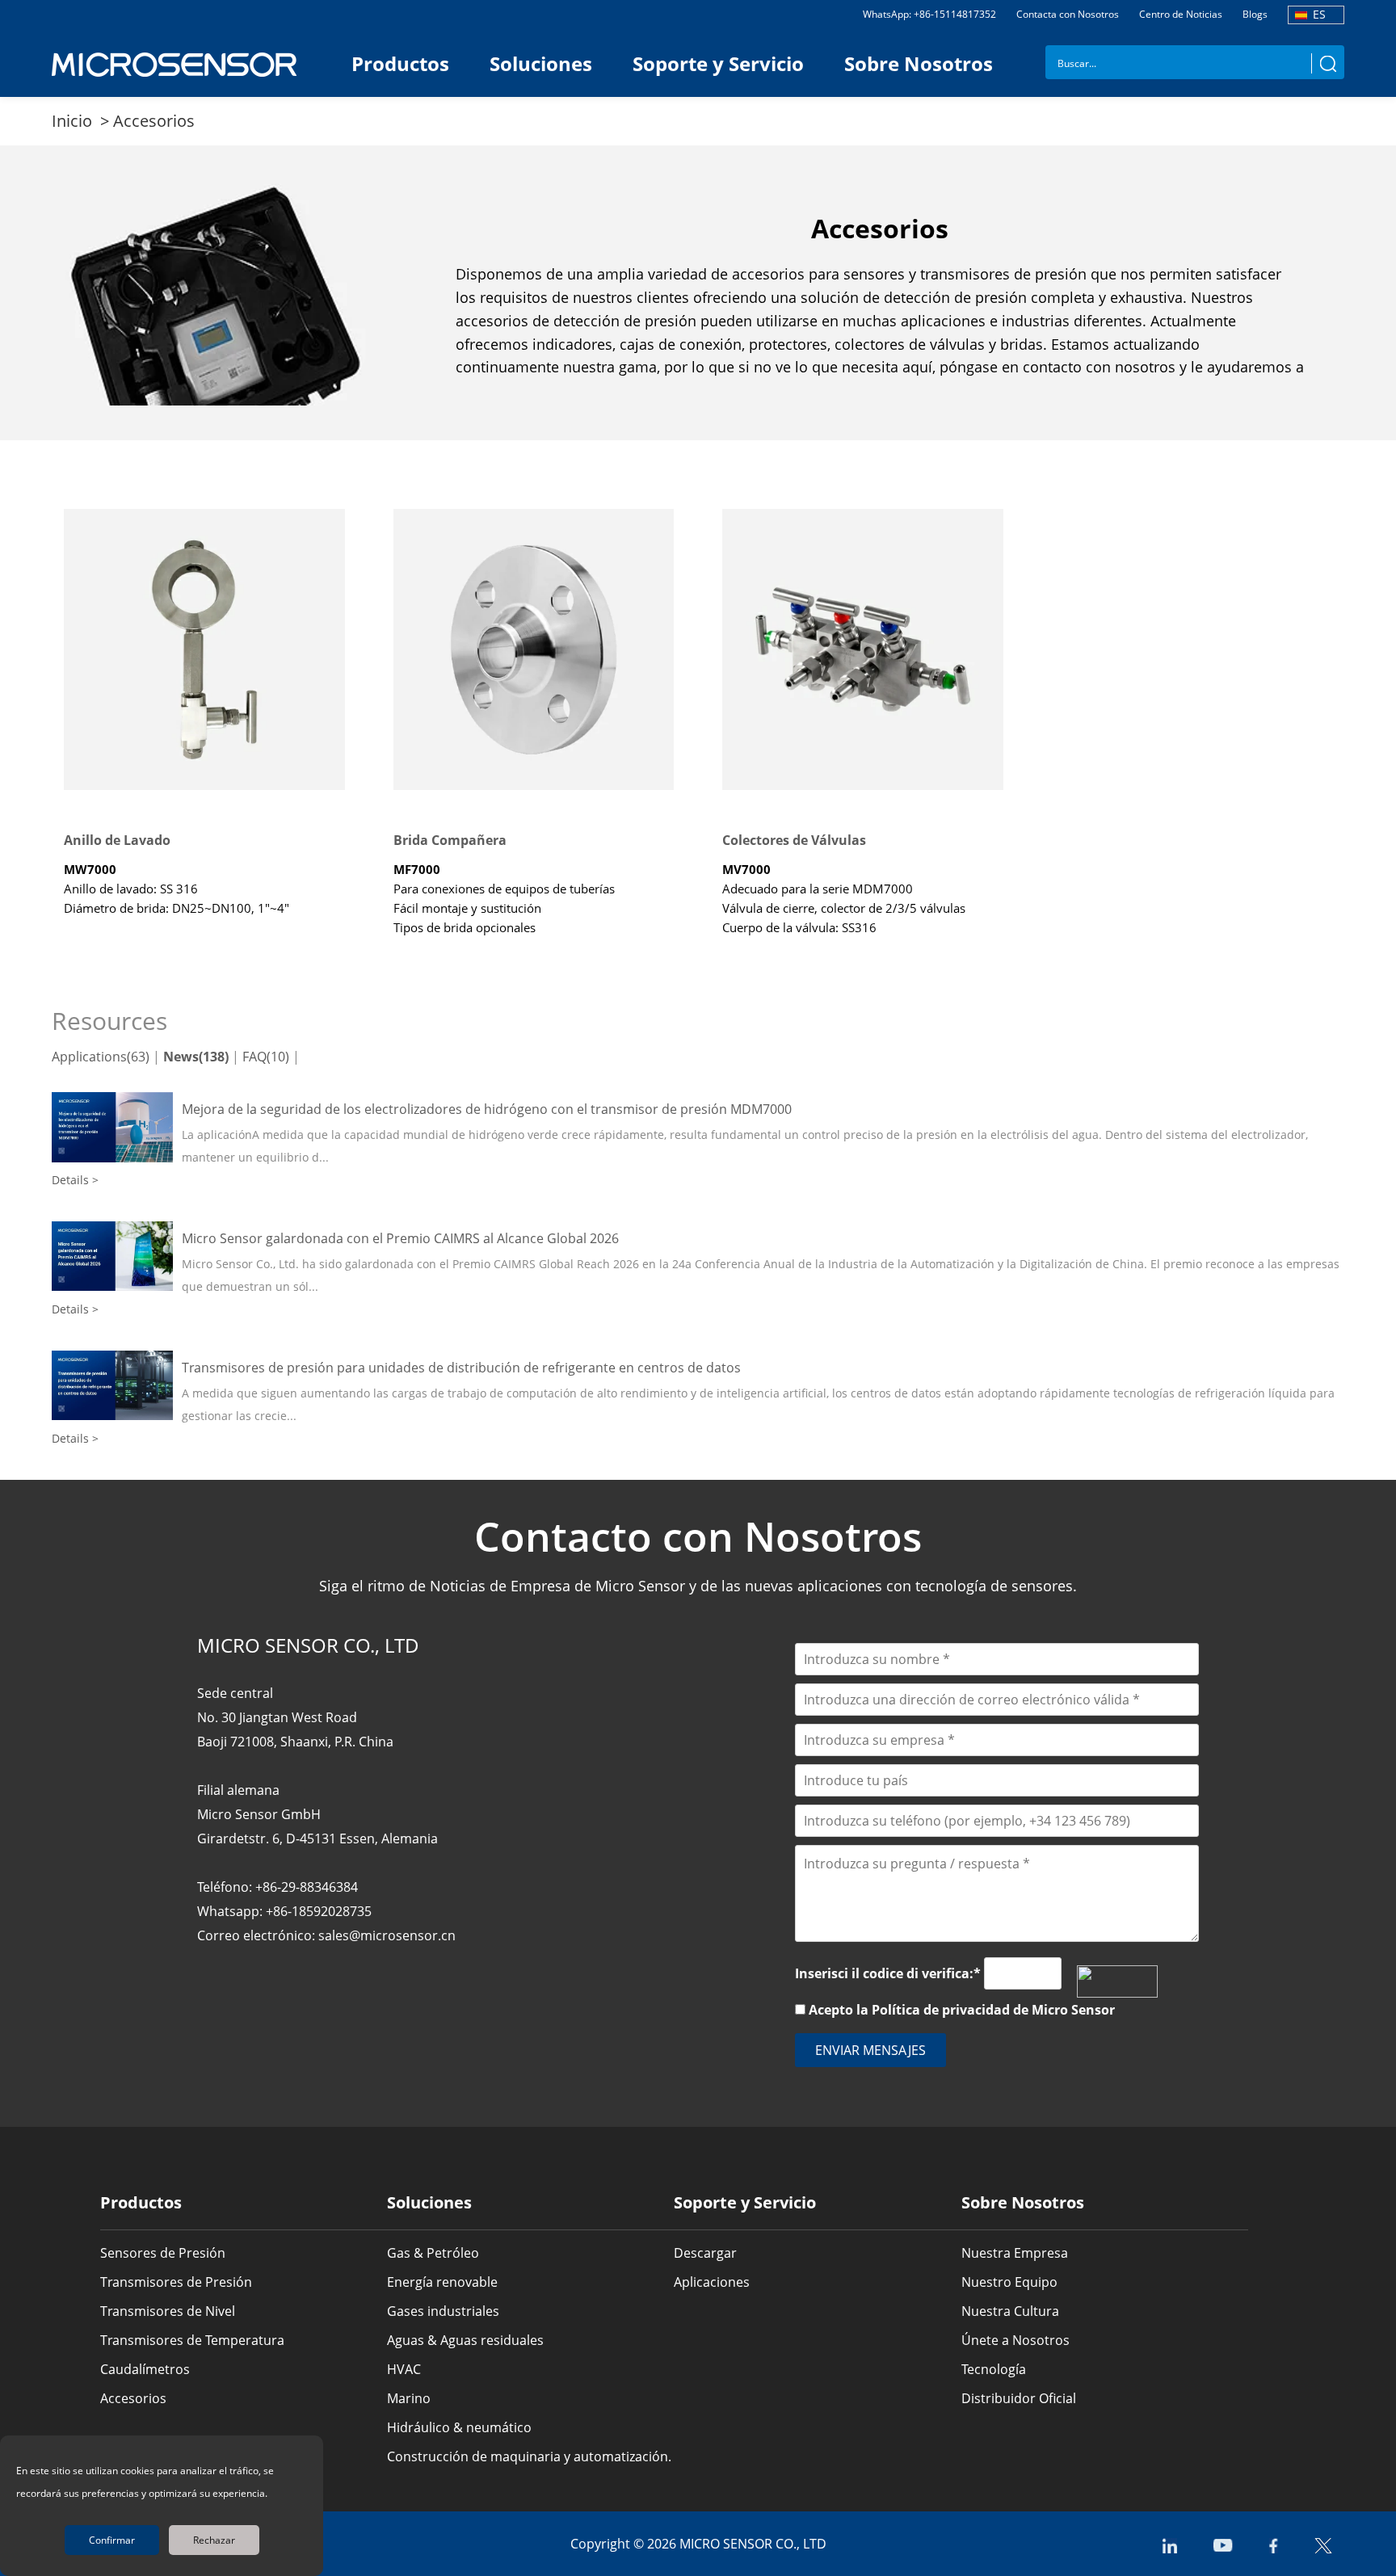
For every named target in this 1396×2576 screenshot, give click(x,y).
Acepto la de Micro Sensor (962, 2010)
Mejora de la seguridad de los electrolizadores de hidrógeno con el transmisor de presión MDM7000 (487, 1109)
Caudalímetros (145, 2369)
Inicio (74, 121)
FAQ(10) (266, 1057)
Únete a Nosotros (1015, 2340)
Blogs (1255, 14)
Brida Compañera (450, 840)
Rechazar (214, 2540)
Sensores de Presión (163, 2253)
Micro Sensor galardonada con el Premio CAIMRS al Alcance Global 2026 (400, 1238)
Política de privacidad (941, 2010)
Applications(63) (101, 1057)
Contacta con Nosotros (1068, 14)
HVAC (404, 2369)
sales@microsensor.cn (387, 1935)
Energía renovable (442, 2282)
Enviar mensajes (870, 2050)
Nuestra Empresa (1015, 2253)
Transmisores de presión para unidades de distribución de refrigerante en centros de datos (461, 1368)
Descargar (705, 2253)
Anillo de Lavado (117, 840)
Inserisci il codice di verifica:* (888, 1973)
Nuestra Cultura (1010, 2311)
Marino (409, 2398)
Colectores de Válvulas (794, 840)
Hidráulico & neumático (459, 2427)
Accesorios (154, 121)
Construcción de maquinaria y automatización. (529, 2456)
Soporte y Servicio (718, 63)
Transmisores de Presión (176, 2282)
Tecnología (994, 2369)
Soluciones (541, 63)
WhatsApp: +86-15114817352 (929, 14)
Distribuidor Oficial (1019, 2398)
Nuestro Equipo (1009, 2282)
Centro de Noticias (1181, 14)
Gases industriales (443, 2311)
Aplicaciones (712, 2282)
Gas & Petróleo (433, 2253)
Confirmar (112, 2540)
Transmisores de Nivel (168, 2311)
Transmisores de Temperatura (192, 2340)
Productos (400, 63)
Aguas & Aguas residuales (465, 2340)
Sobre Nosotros (919, 63)
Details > (75, 1180)
